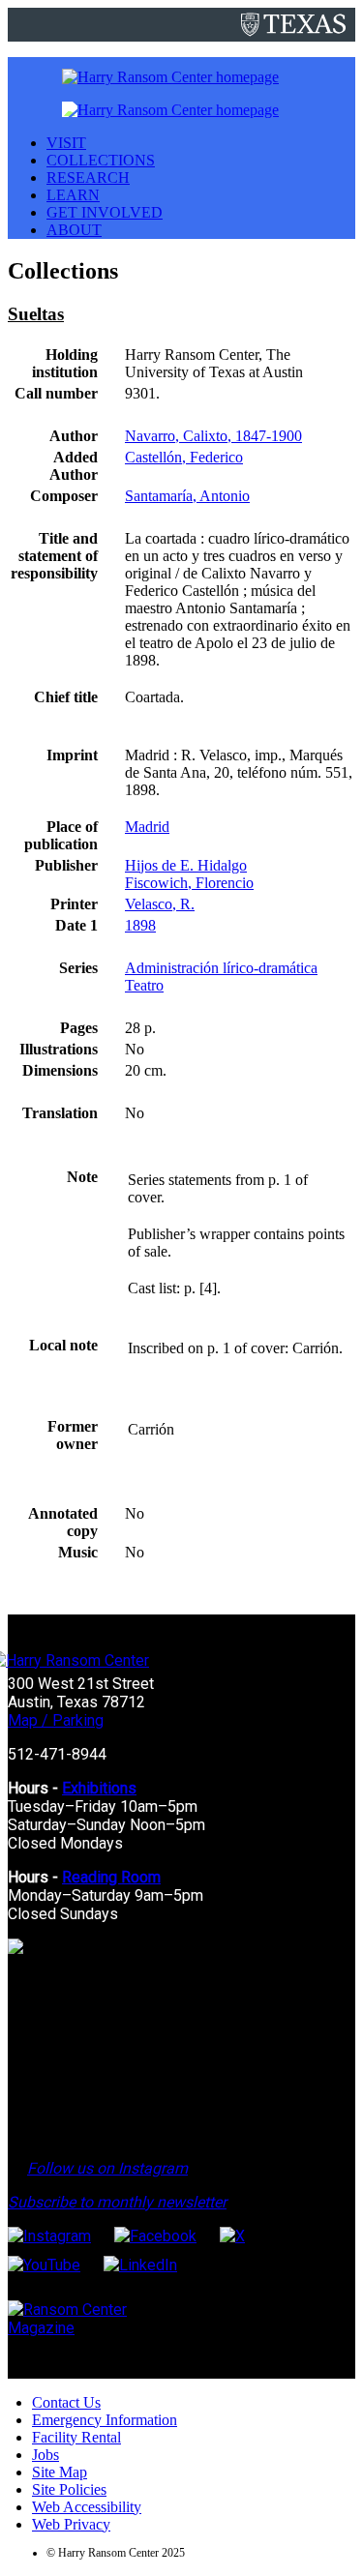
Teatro (144, 985)
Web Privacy (71, 2524)
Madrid (147, 827)
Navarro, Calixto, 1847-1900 (213, 436)
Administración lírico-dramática (221, 968)
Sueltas (36, 314)
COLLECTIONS (101, 160)
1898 (140, 925)
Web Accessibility (87, 2507)
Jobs (45, 2455)
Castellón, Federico (184, 457)
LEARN (73, 195)
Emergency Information (105, 2420)
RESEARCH (88, 178)
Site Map (60, 2472)
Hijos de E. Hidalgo (186, 865)
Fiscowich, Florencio (189, 883)
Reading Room (111, 1877)
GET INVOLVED (105, 212)
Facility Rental (76, 2437)
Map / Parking (56, 1720)
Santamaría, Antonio (187, 496)
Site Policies (69, 2489)
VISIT (66, 143)
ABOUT (74, 230)
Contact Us (66, 2402)
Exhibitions (99, 1788)
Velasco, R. (160, 904)
